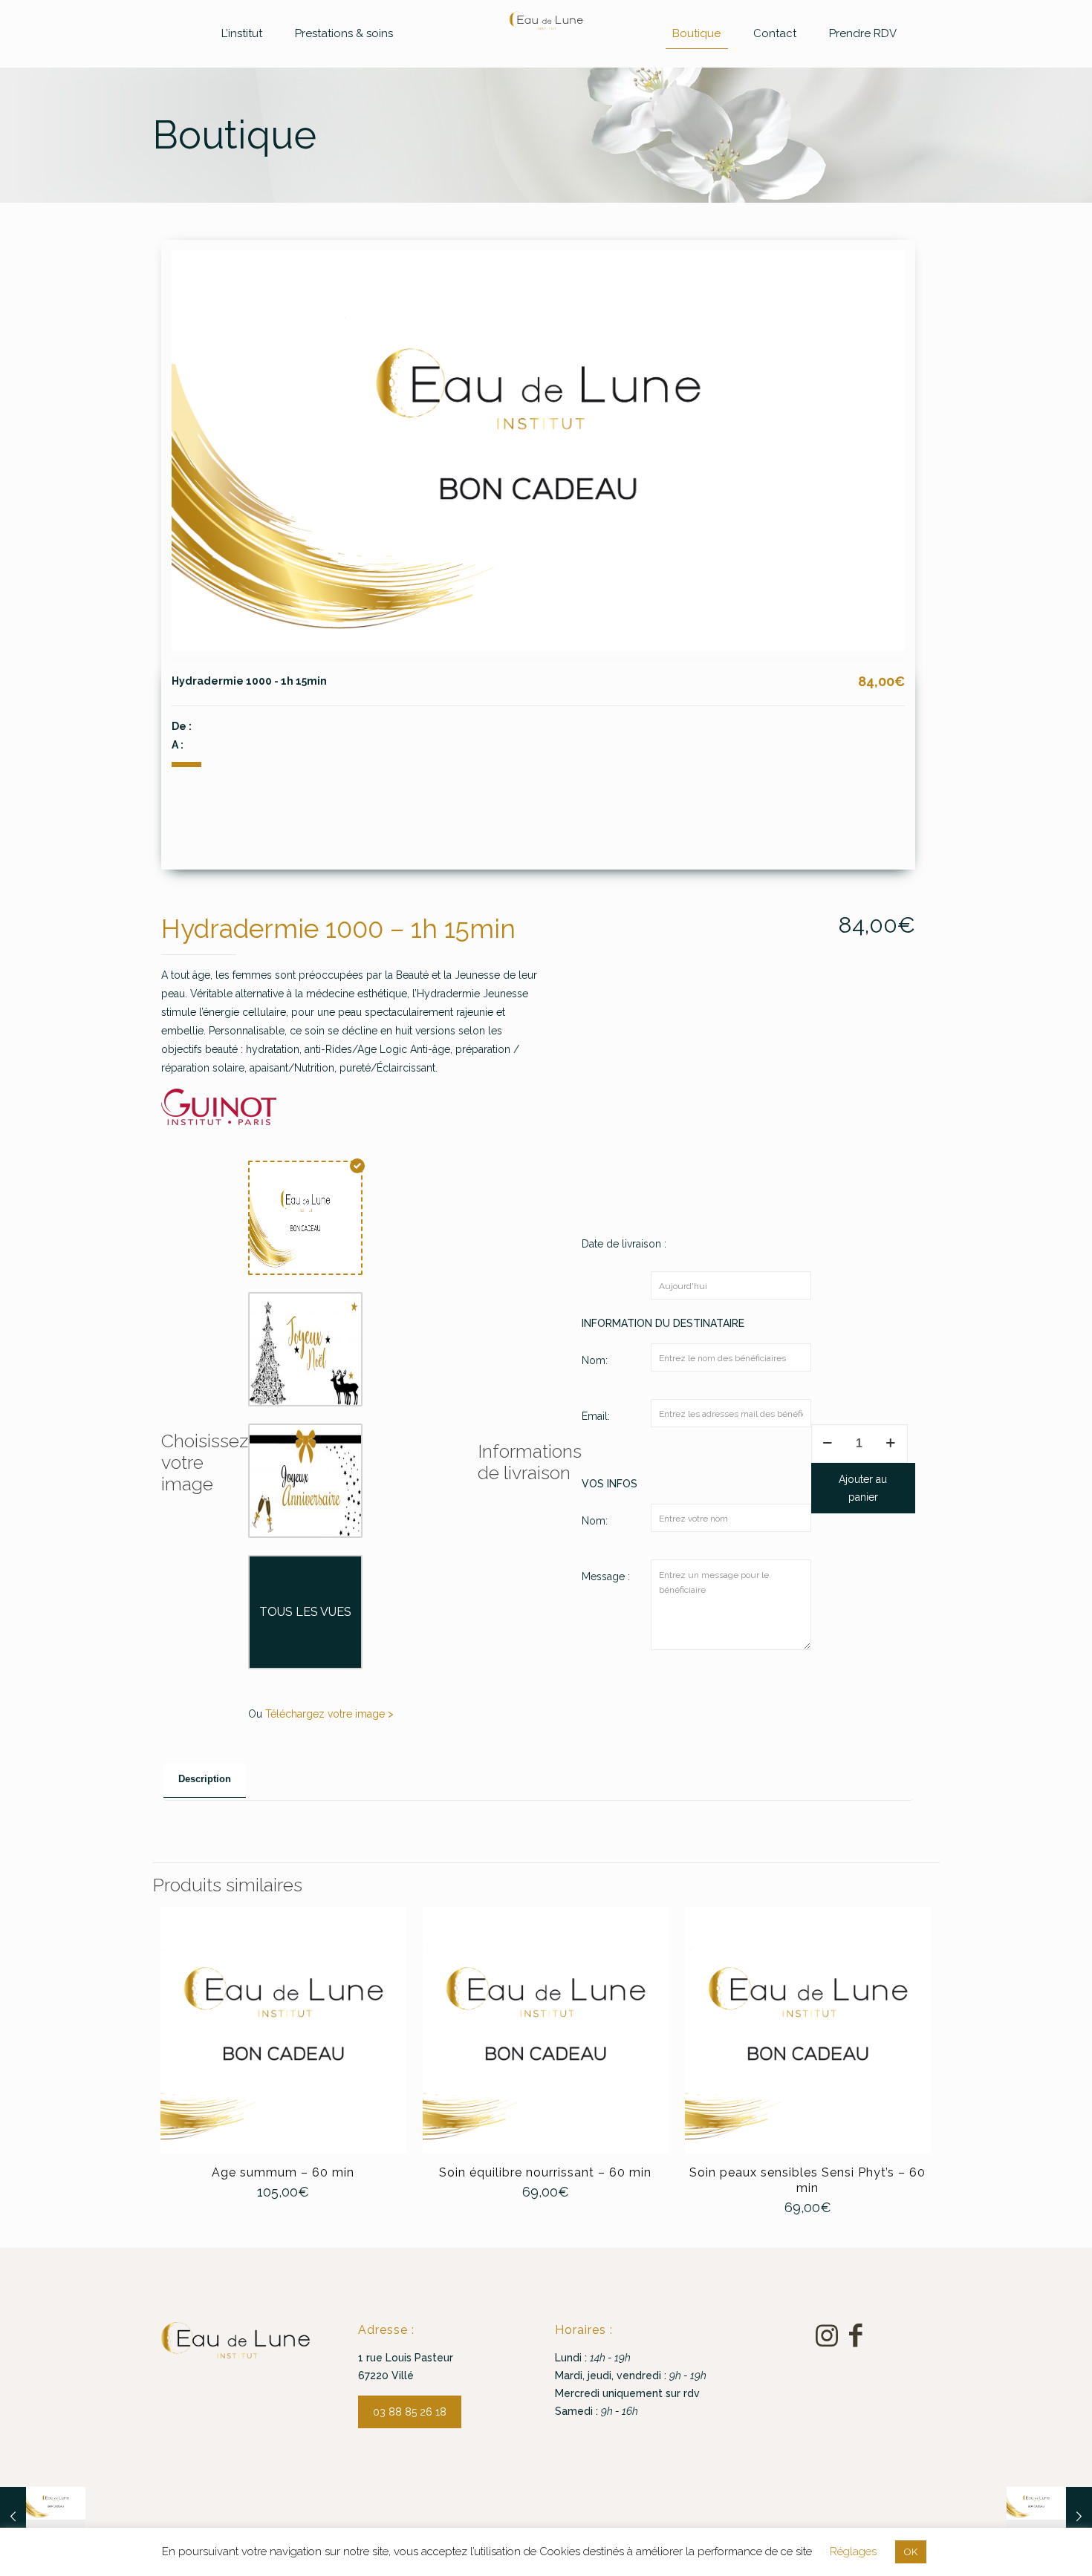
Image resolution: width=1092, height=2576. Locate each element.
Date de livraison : (624, 1244)
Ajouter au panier (863, 1488)
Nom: (595, 1360)
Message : (606, 1576)
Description (205, 1779)
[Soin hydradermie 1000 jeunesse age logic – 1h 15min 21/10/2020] (43, 2517)
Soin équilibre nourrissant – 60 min (545, 2172)
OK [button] (911, 2552)
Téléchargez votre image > (329, 1714)
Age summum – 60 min (283, 2172)
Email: (596, 1416)
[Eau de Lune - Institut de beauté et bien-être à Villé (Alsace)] (546, 21)
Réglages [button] (853, 2551)
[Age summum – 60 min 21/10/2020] (1049, 2517)
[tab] (205, 1780)
